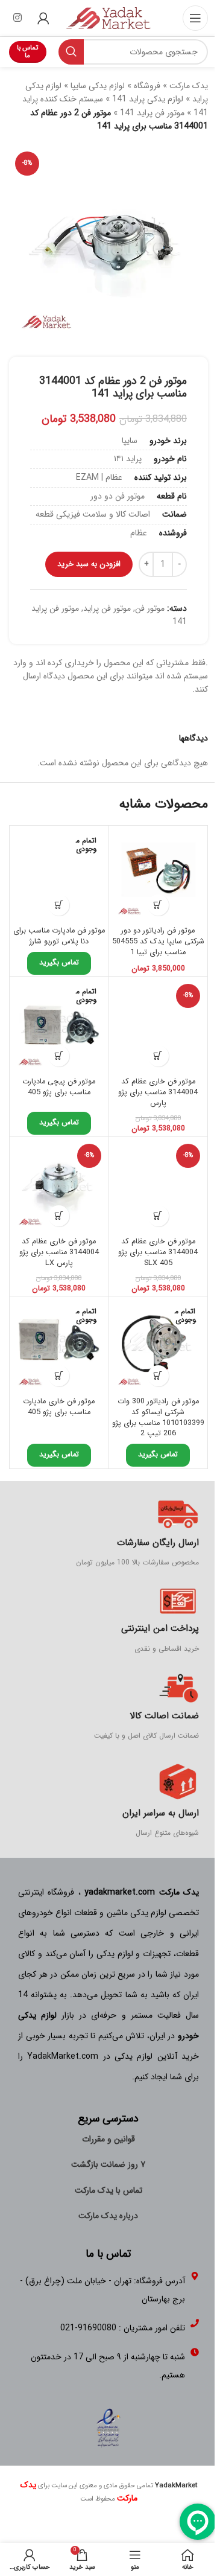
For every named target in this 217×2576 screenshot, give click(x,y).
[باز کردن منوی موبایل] (195, 18)
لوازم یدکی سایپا (98, 86)
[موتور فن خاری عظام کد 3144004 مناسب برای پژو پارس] (159, 1026)
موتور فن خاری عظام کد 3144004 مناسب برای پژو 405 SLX (158, 1252)
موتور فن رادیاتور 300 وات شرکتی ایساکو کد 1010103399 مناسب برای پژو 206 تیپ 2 (158, 1417)
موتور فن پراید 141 (152, 113)
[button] (158, 905)
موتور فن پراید (107, 608)
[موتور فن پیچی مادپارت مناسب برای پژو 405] (59, 1026)
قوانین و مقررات (108, 2139)
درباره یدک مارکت (108, 2216)
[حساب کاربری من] (43, 18)
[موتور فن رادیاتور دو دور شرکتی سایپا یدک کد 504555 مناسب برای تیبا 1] (159, 875)
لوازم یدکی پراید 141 (148, 99)
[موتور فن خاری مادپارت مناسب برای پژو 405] (59, 1346)
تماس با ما (27, 52)
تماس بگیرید (59, 963)
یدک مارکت (189, 86)
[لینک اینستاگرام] (17, 18)
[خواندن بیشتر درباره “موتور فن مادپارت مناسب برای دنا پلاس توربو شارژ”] (59, 905)
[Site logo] (108, 18)
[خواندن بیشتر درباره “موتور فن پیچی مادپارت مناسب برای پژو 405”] (59, 1056)
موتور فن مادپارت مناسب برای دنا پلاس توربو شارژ (59, 936)
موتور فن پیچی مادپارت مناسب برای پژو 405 (59, 1087)
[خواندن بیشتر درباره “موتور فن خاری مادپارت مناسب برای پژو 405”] (59, 1376)
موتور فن (150, 608)
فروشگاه (147, 86)
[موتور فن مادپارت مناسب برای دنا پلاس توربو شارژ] (59, 875)
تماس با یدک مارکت (108, 2190)
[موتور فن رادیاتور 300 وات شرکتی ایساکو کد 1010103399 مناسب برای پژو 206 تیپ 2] (159, 1346)
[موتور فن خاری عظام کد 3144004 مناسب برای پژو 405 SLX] (159, 1186)
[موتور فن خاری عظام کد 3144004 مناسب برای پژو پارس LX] (59, 1186)
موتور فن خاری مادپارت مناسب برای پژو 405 (59, 1407)
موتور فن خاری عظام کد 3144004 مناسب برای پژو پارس (158, 1092)
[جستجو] (71, 52)
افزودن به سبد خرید (89, 564)
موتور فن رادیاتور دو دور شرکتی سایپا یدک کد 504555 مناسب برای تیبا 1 (158, 941)
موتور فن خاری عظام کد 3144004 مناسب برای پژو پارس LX (59, 1252)
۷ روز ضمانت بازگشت (108, 2164)
